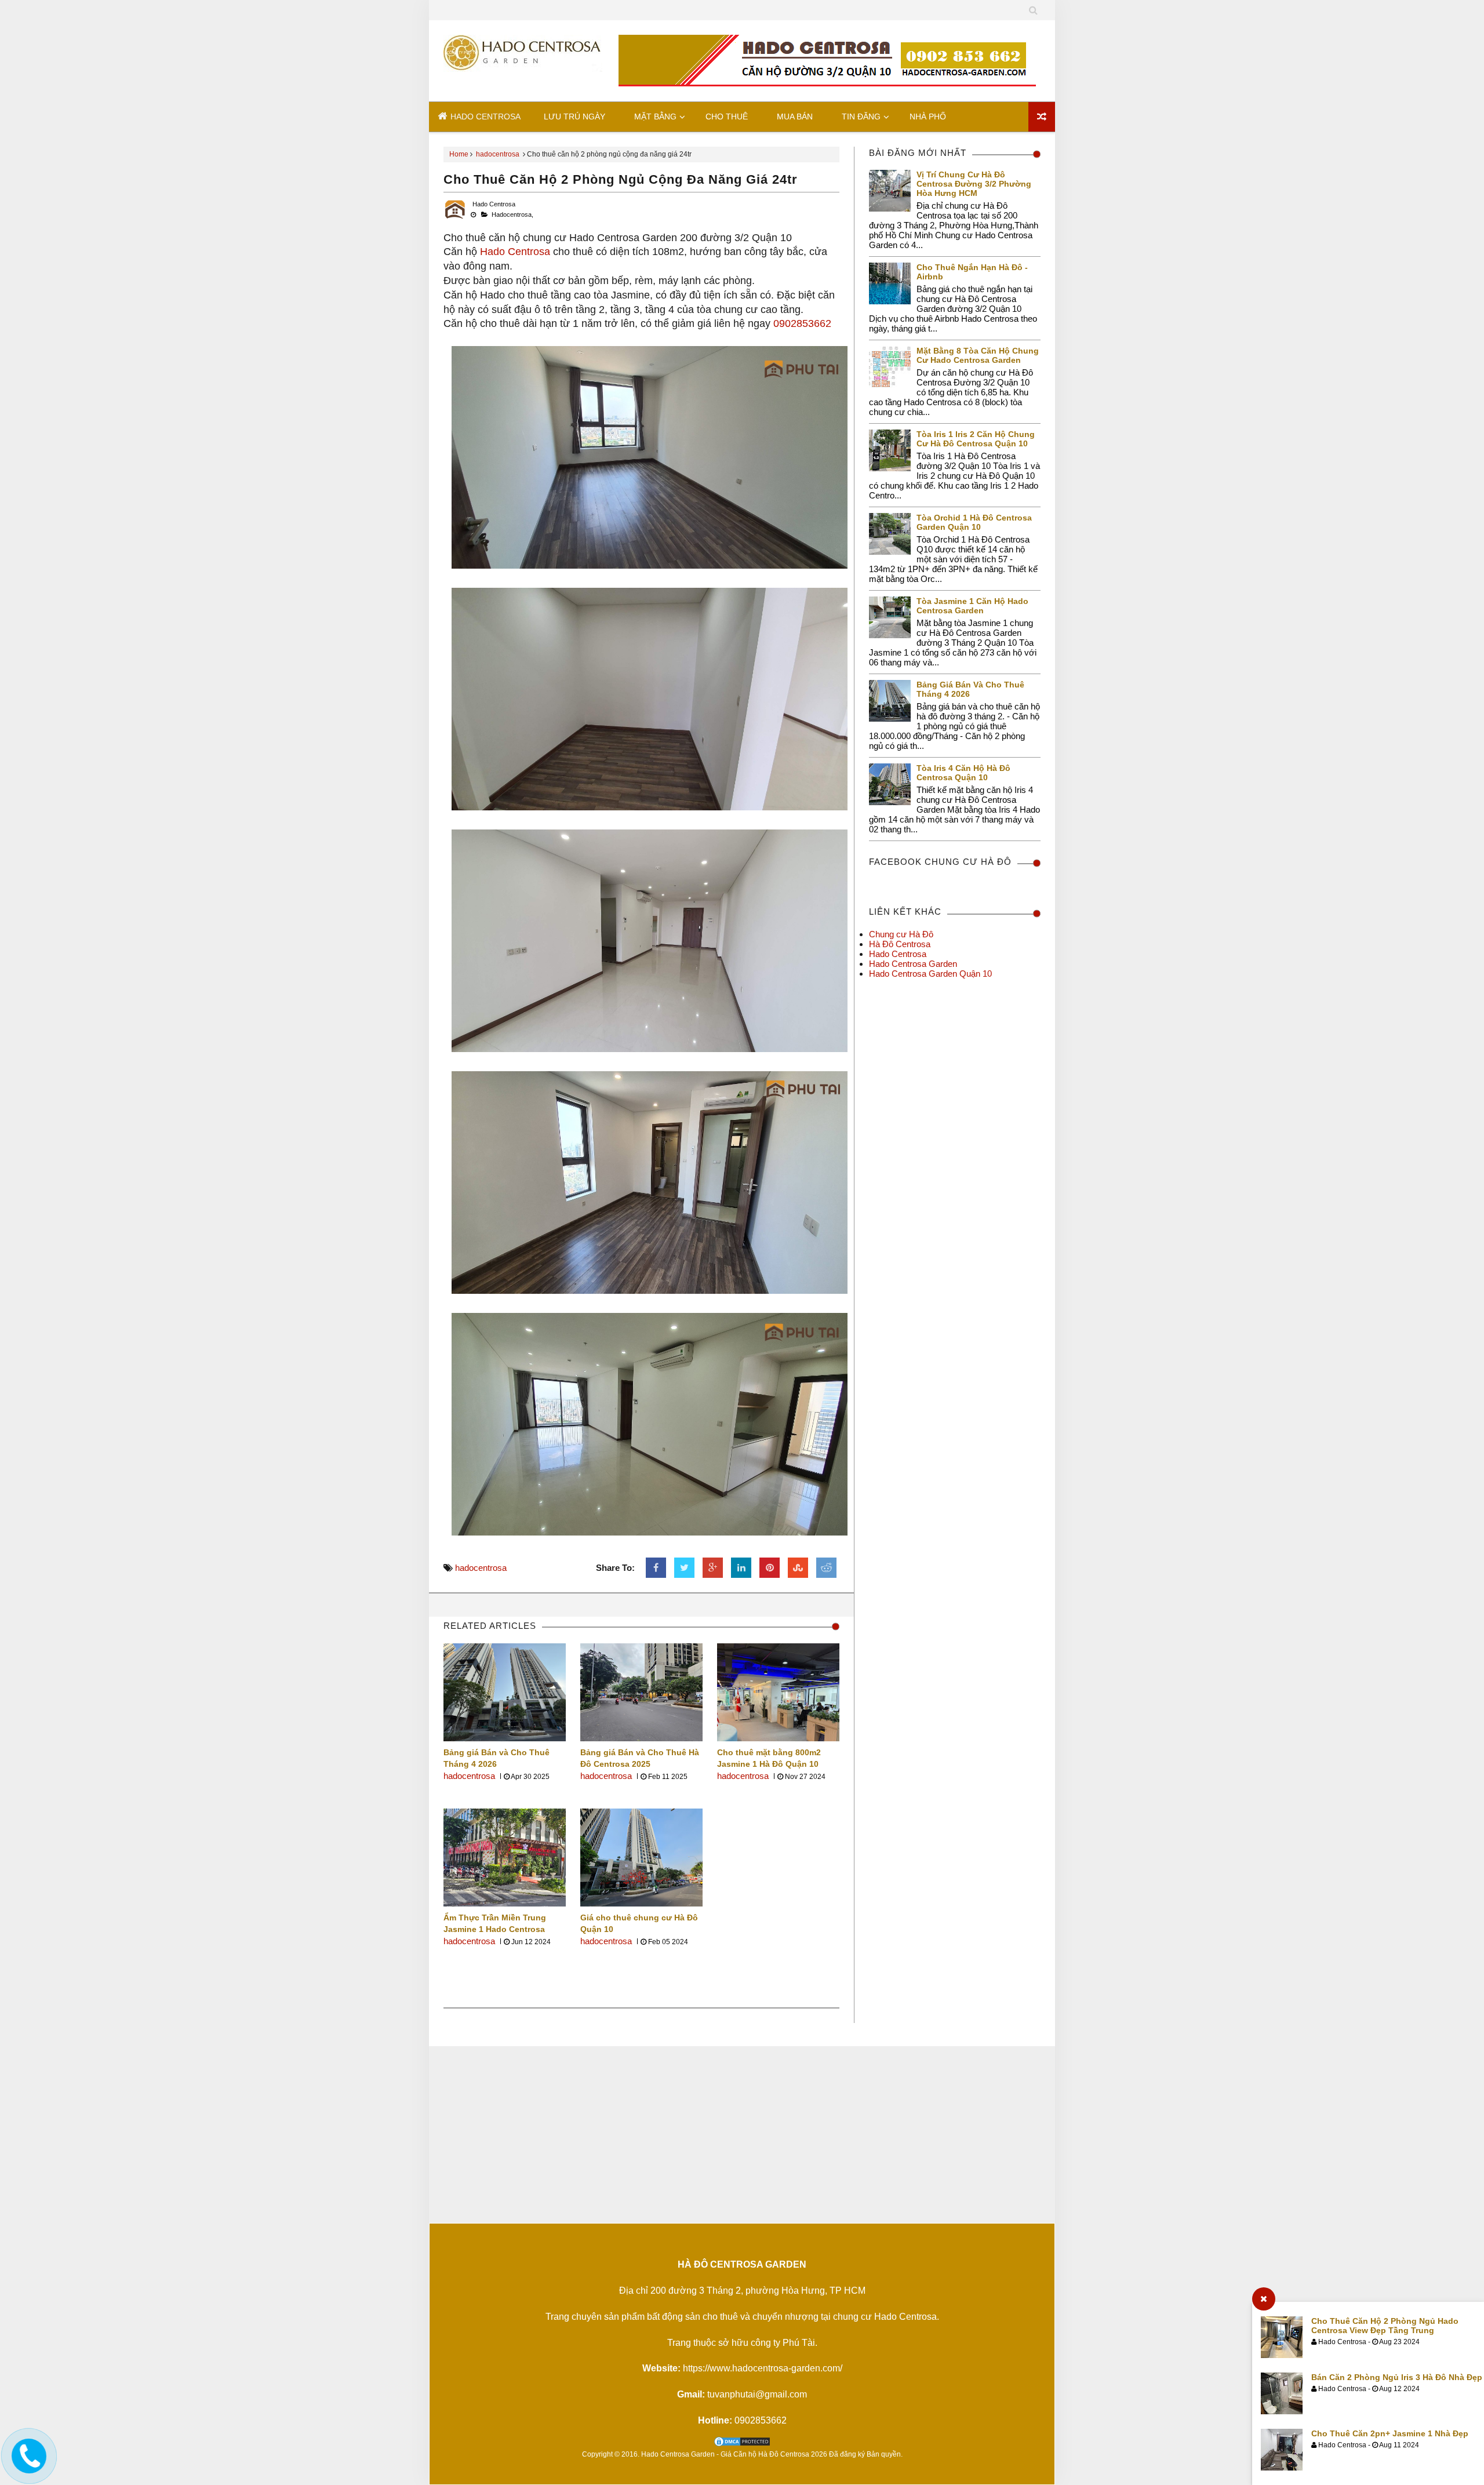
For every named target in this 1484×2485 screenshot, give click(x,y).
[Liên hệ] (27, 2466)
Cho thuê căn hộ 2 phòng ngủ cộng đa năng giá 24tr (621, 179)
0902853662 (802, 323)
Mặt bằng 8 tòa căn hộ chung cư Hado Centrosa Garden (978, 355)
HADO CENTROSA (484, 117)
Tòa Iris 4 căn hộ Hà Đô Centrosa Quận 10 (963, 773)
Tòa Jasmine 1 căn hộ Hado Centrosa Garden (972, 606)
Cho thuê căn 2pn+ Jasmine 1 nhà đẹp (1390, 2433)
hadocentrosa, (512, 214)
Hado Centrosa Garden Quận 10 (930, 974)
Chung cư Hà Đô (901, 934)
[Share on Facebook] (656, 1568)
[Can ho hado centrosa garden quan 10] (526, 61)
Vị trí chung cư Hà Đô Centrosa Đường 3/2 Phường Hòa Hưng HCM (974, 184)
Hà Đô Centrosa (900, 944)
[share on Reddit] (826, 1568)
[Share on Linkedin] (741, 1568)
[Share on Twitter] (684, 1568)
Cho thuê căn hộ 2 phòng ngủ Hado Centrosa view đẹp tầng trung (1385, 2326)
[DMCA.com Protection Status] (742, 2444)
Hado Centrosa (515, 252)
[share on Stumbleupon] (798, 1568)
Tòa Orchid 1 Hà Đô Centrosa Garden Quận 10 (974, 522)
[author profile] (455, 219)
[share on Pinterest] (770, 1568)
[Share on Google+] (713, 1568)
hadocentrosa (498, 154)
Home (459, 154)
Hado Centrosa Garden (913, 964)
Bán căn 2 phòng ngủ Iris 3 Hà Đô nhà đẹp (1397, 2377)
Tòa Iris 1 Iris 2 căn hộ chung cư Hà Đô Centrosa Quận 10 (976, 439)
